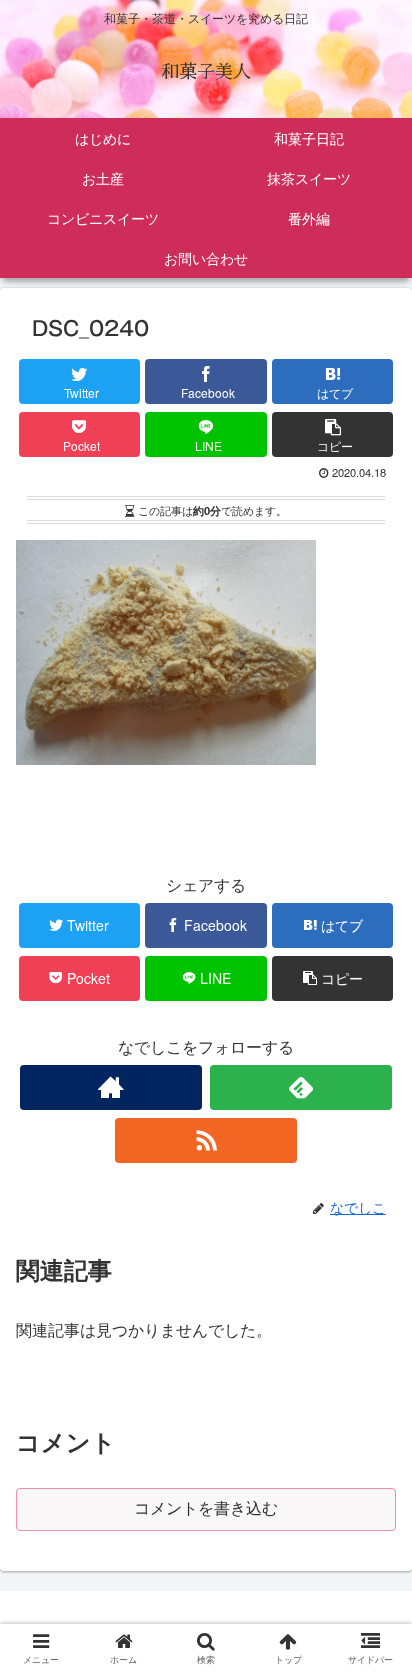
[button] (373, 1649)
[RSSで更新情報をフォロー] (206, 1140)
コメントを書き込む (206, 1508)
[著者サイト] (111, 1087)
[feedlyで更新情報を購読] (301, 1087)
